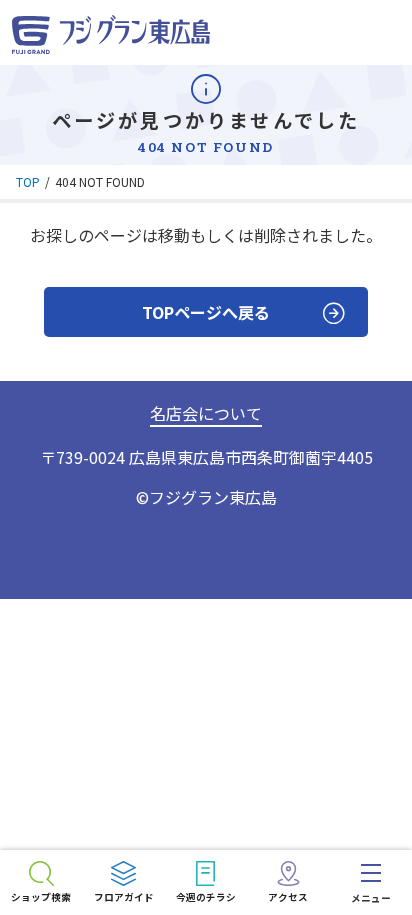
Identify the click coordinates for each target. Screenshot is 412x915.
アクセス (288, 897)
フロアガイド (124, 897)
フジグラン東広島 (213, 497)
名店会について (206, 413)
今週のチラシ (206, 897)
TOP (28, 181)
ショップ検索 (41, 897)
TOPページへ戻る (206, 312)
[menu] (371, 882)
